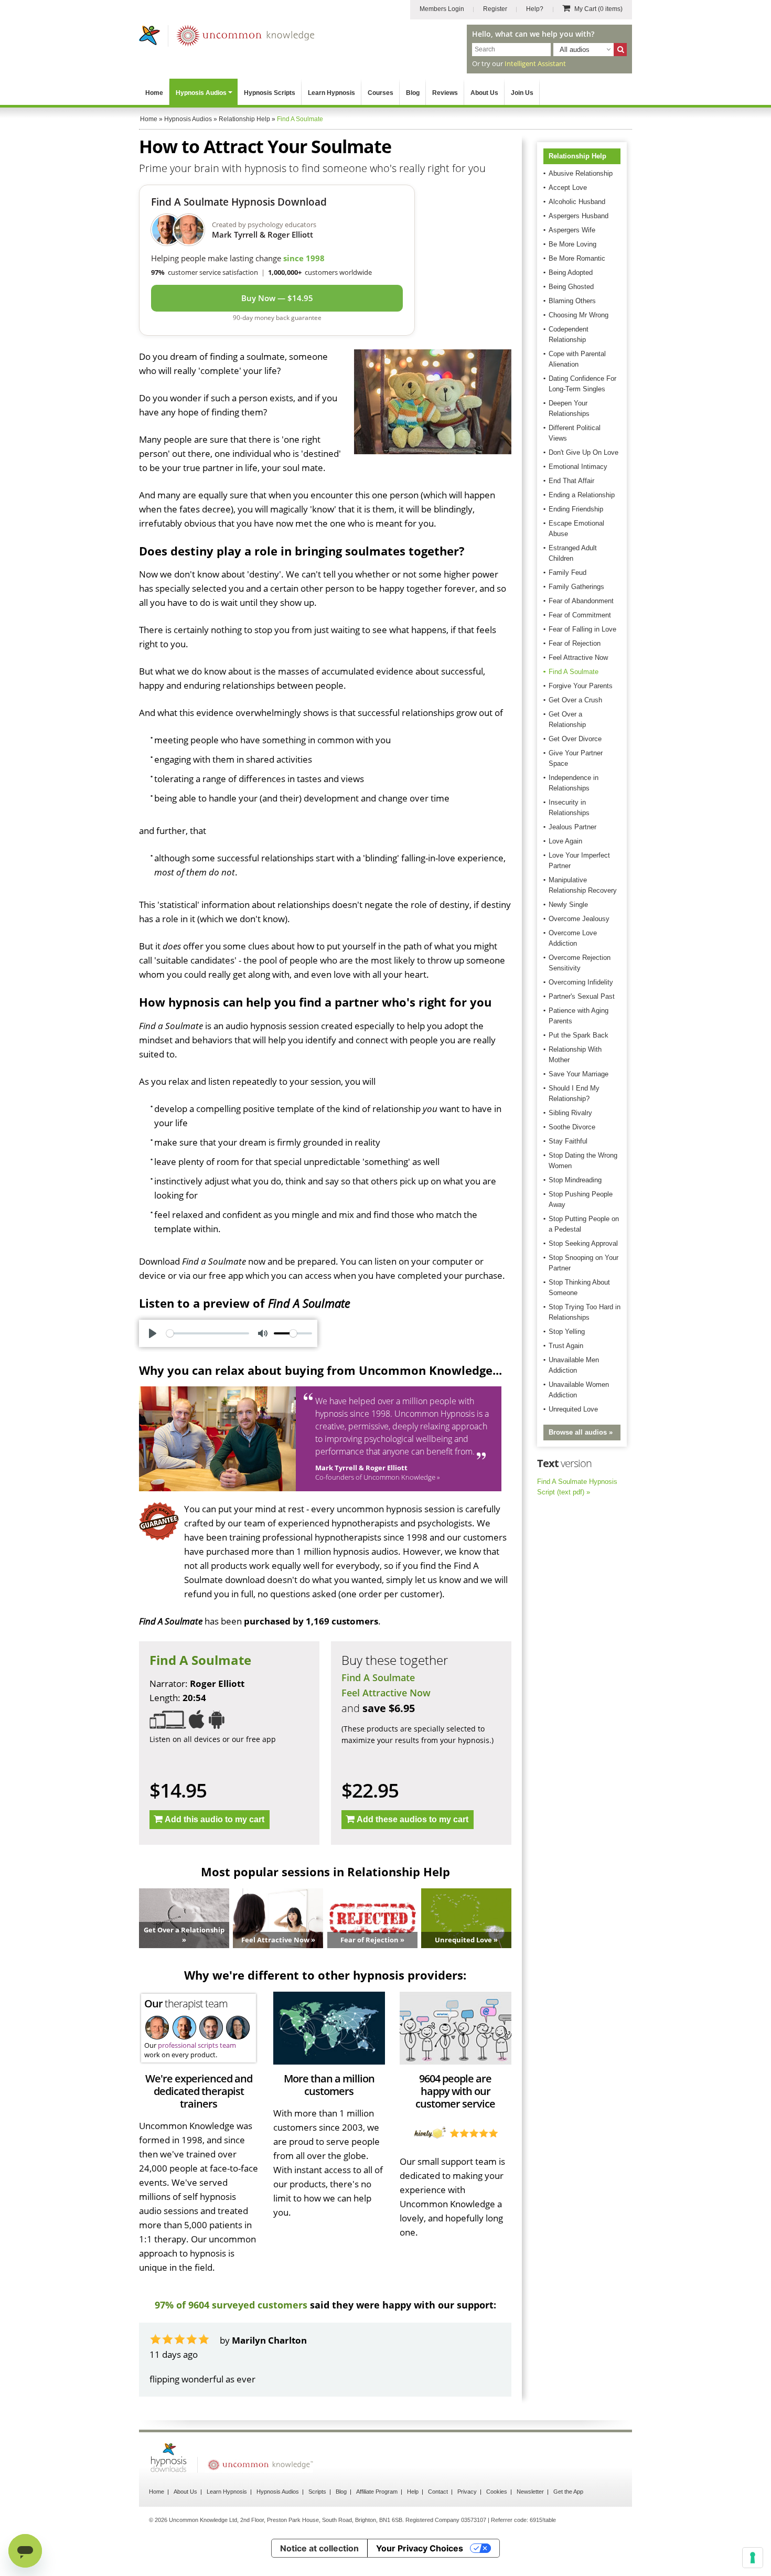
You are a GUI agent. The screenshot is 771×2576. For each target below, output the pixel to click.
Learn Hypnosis (331, 93)
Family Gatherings (576, 587)
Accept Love (568, 188)
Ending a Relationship (582, 495)
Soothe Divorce (572, 1127)
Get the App (568, 2492)
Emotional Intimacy (578, 467)
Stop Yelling (567, 1332)
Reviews (445, 93)
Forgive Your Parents (581, 686)
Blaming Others (572, 301)
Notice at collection (319, 2548)
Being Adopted (571, 272)
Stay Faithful (568, 1141)
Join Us (522, 93)
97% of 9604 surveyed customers (231, 2305)
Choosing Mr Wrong (579, 315)
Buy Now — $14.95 (277, 298)
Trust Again (566, 1346)
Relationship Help (577, 156)
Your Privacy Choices (420, 2548)
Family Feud (567, 573)
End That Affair (571, 481)
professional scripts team (197, 2045)
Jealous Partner (572, 827)
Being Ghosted (571, 287)
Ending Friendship (576, 509)
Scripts (317, 2492)
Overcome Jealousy (579, 919)
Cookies (497, 2492)
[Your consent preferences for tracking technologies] (753, 2558)
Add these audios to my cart (413, 1819)
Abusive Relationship (581, 173)
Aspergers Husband (579, 216)
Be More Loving (572, 244)
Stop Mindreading (575, 1180)
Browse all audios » (581, 1432)
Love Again (565, 841)
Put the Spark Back (579, 1035)
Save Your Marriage (579, 1074)
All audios (575, 50)
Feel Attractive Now (386, 1693)
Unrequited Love (573, 1409)
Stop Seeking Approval (583, 1243)
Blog (413, 93)
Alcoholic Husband (577, 202)
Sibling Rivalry (570, 1113)
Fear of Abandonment (581, 601)
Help (413, 2492)
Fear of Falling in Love (582, 629)
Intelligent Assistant (535, 63)
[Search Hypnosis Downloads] (620, 50)
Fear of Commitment (580, 615)
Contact (438, 2492)
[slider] (208, 1333)
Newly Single (568, 905)
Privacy (467, 2492)
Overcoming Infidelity (581, 982)
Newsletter (530, 2492)
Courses (381, 93)
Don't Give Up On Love (583, 452)
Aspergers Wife (572, 230)
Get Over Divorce (575, 739)
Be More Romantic (577, 258)
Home (154, 93)
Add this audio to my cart (215, 1819)
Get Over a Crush (575, 700)
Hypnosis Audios (201, 93)
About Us (484, 93)
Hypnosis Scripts (270, 93)
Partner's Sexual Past (582, 996)
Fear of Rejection (575, 643)
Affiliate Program (377, 2492)
